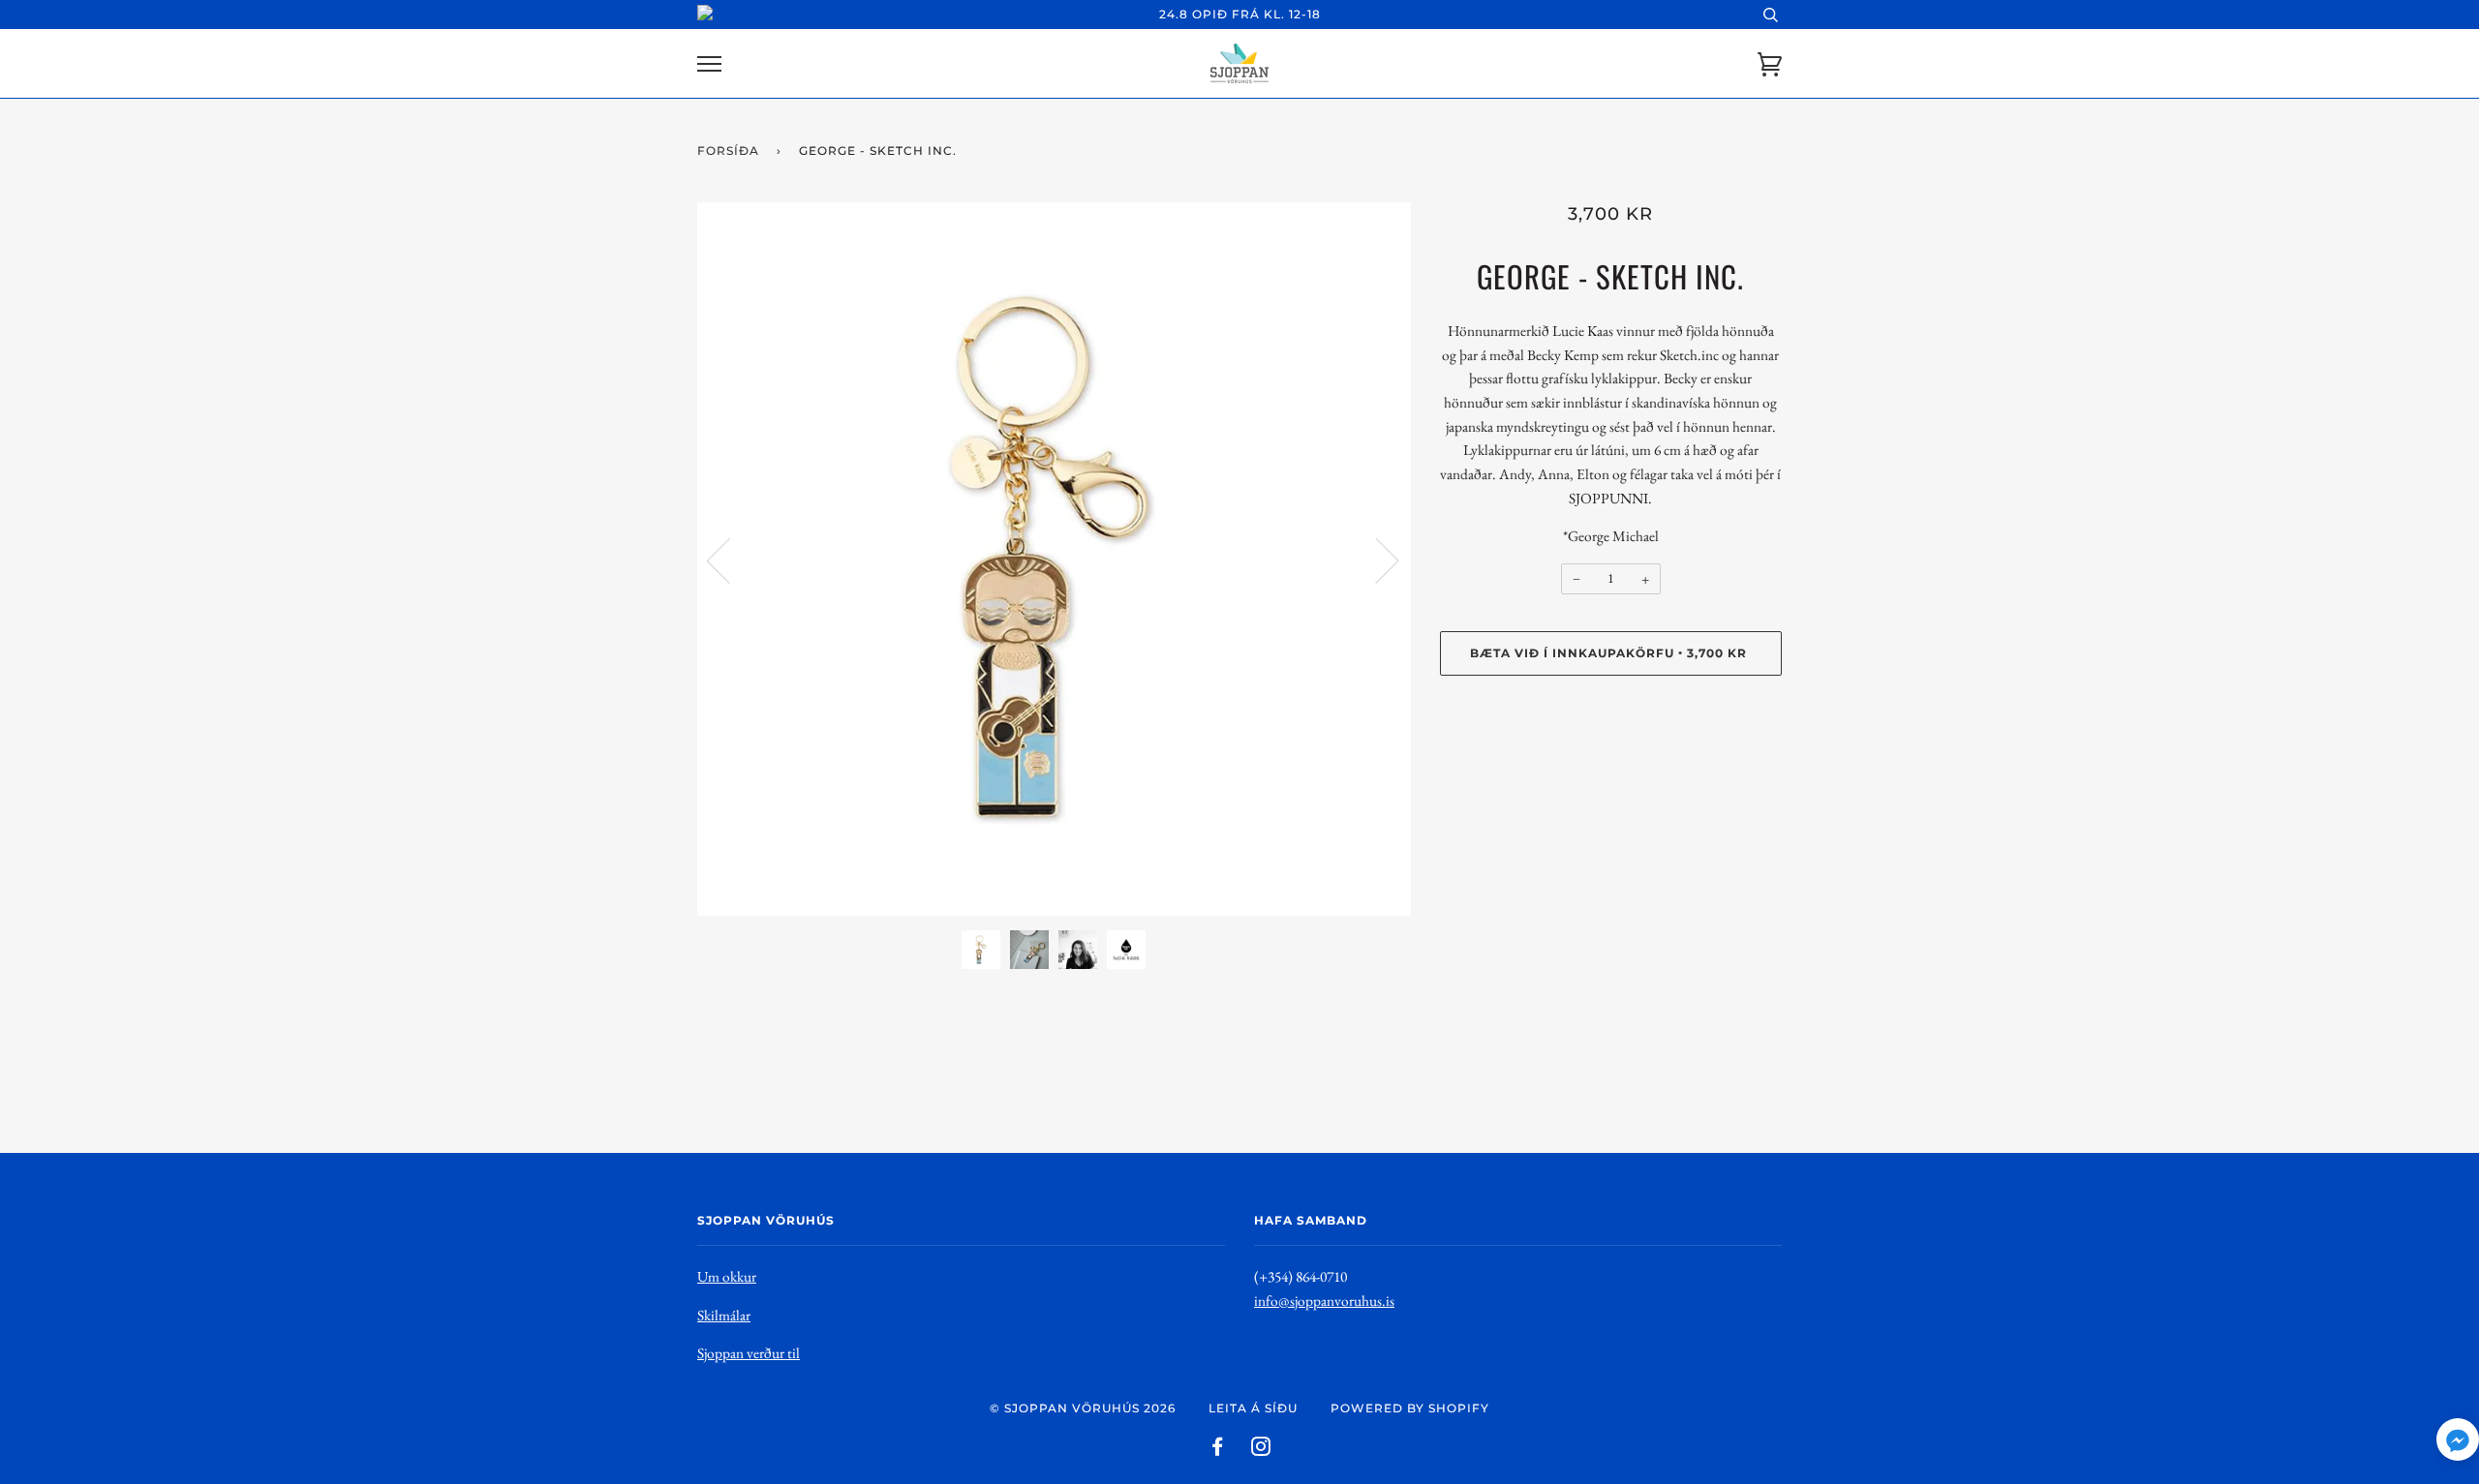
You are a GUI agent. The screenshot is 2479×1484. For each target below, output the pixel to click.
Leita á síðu (1253, 1408)
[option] (1054, 559)
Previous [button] (730, 560)
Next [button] (1376, 560)
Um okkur (727, 1276)
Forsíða (728, 151)
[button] (2458, 1444)
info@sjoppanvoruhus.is (1324, 1301)
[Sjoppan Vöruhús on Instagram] (1261, 1450)
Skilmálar (724, 1315)
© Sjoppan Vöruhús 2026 (1083, 1408)
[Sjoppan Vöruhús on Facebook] (1218, 1450)
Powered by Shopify (1410, 1408)
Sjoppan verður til (749, 1353)
